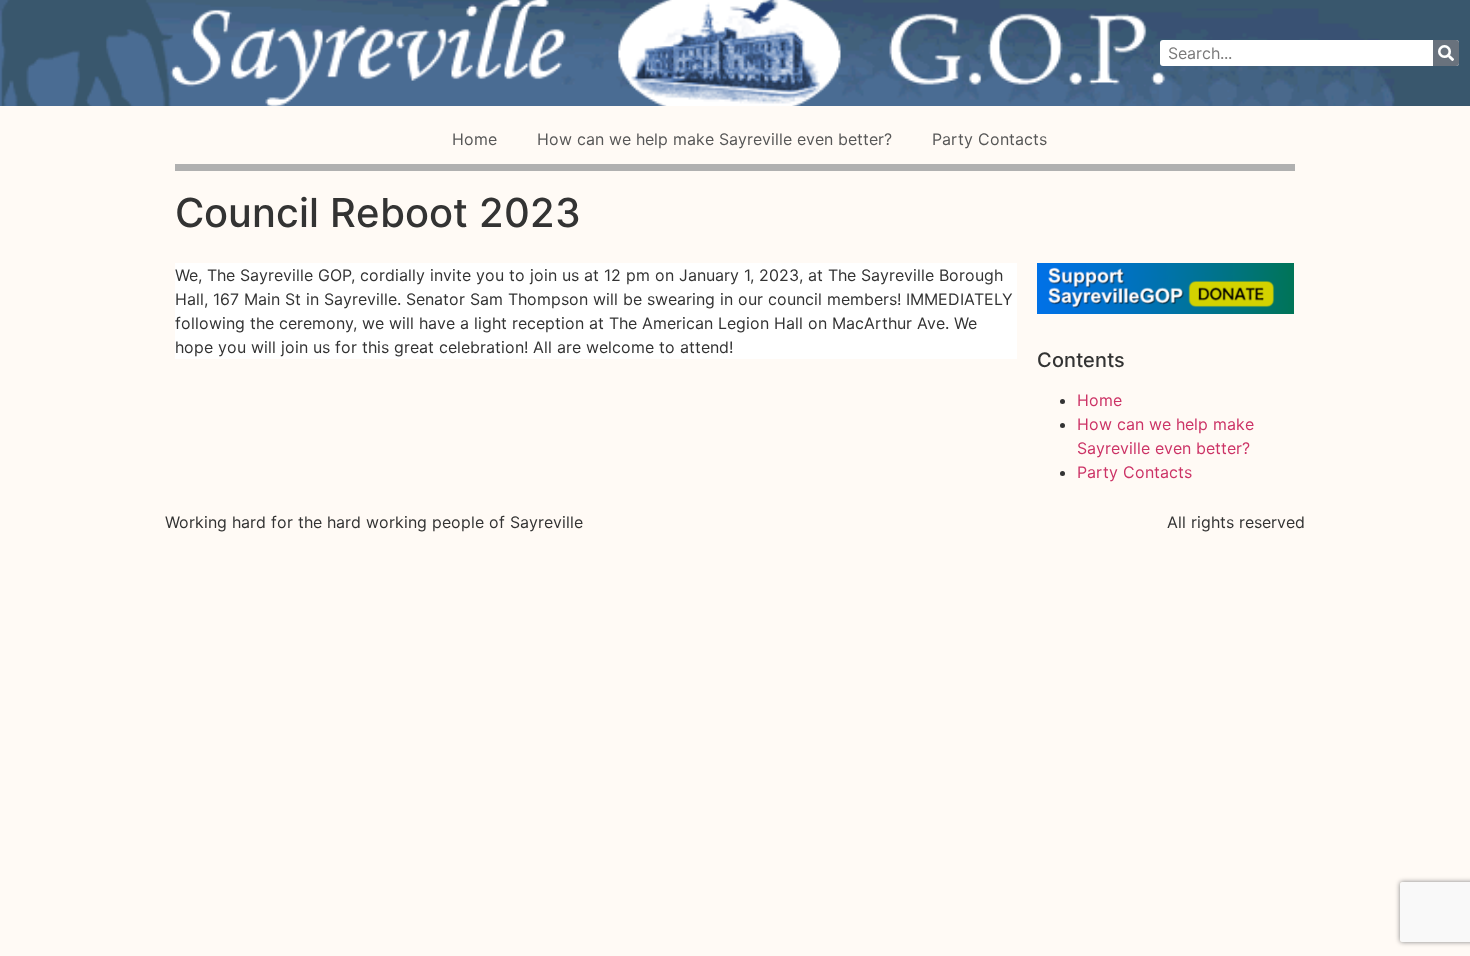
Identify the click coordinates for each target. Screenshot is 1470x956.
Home (474, 139)
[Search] (1446, 53)
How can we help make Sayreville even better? (714, 139)
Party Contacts (989, 139)
